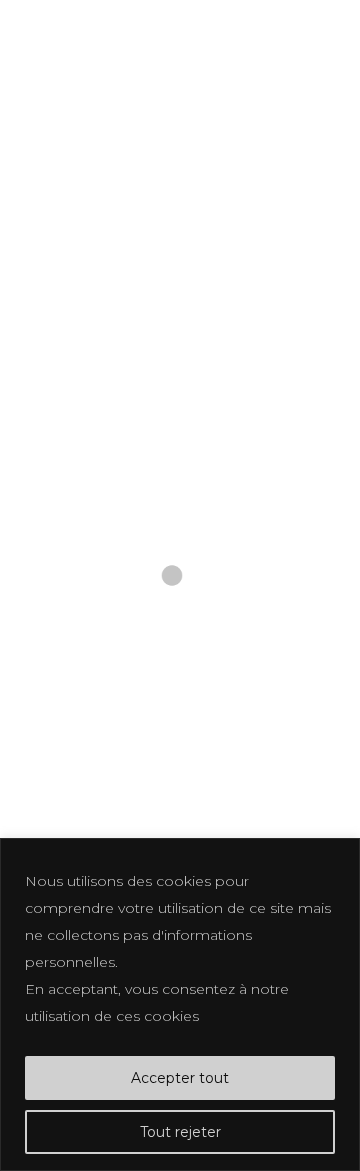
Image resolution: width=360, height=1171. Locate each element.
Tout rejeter (180, 1132)
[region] (180, 1004)
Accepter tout (180, 1078)
